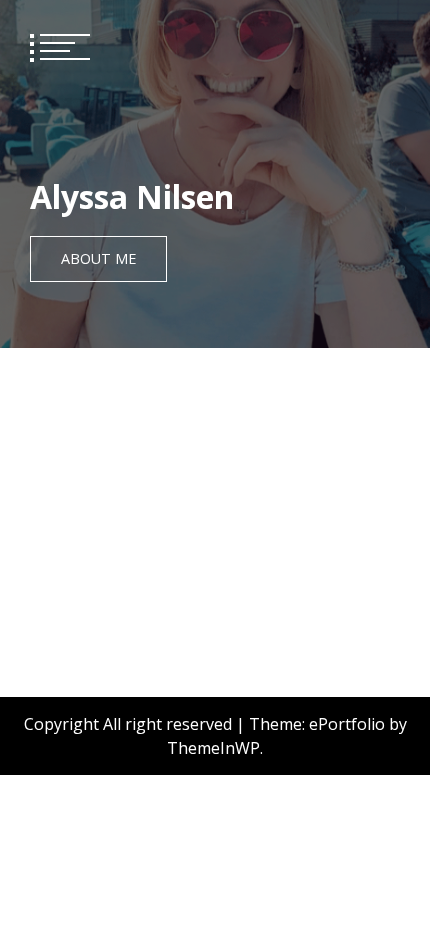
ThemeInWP (213, 748)
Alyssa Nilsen (132, 196)
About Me (98, 258)
